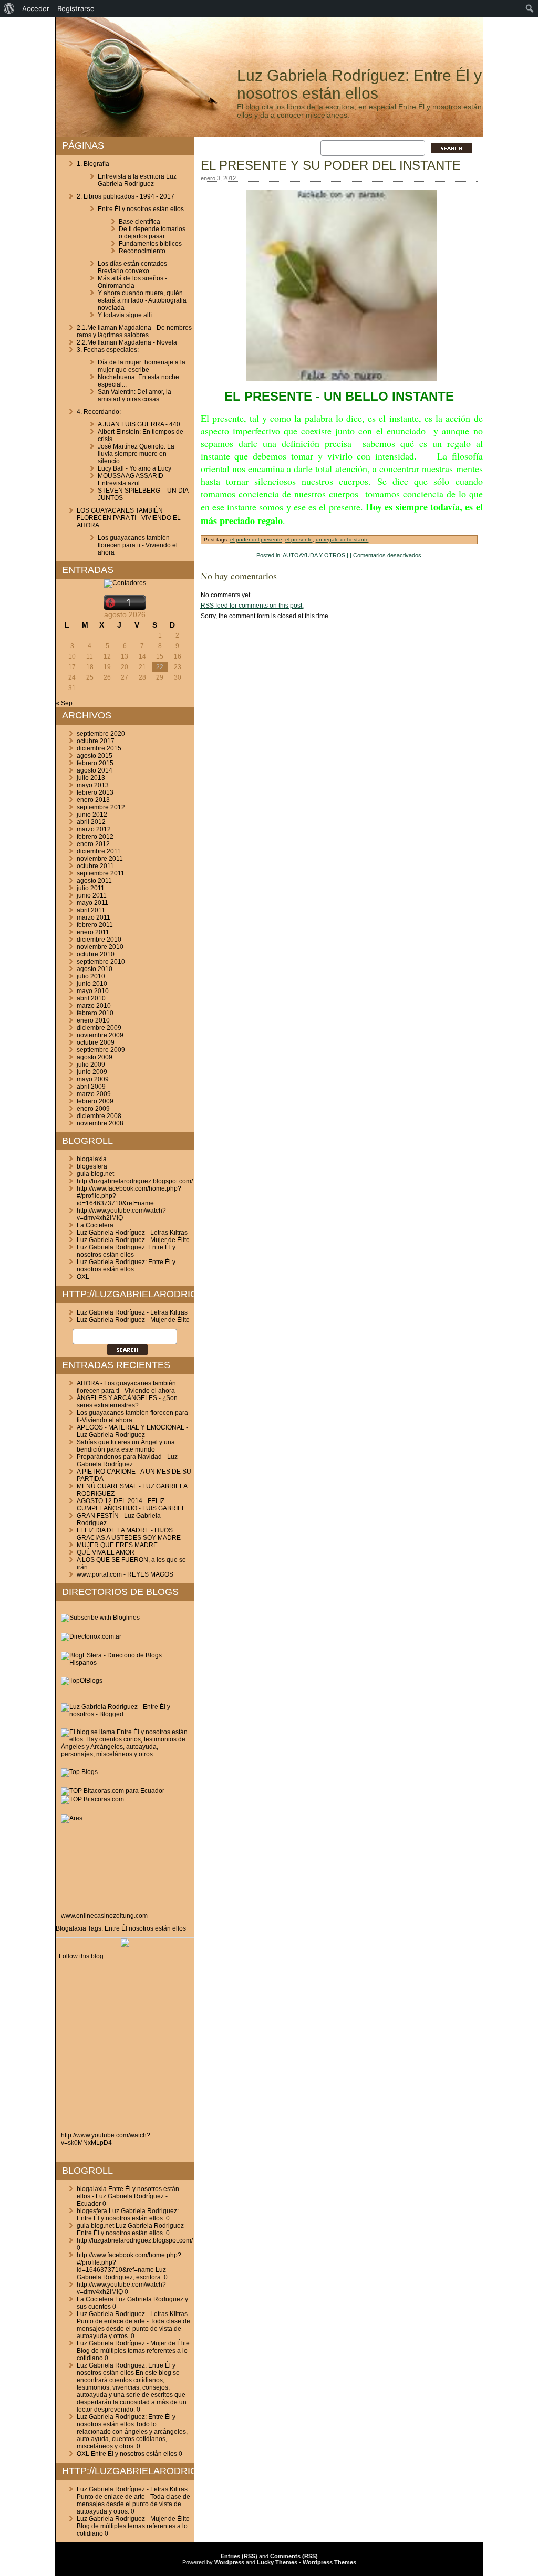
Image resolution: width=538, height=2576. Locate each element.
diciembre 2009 (99, 1028)
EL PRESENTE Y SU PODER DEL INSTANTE (331, 165)
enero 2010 (93, 1020)
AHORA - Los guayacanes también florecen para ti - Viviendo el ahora (126, 1387)
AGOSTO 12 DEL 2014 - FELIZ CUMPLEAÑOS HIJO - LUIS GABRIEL (131, 1505)
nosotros (141, 1928)
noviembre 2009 (100, 1035)
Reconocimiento (142, 251)
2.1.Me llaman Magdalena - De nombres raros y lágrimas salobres (134, 331)
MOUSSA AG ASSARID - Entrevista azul (132, 479)
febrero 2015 (95, 763)
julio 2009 (91, 1065)
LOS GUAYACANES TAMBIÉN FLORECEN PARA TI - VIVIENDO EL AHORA (129, 518)
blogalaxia (92, 1159)
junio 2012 (92, 815)
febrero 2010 (95, 1013)
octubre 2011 (95, 866)
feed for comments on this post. (252, 606)
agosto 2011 (94, 881)
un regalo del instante (342, 540)
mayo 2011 (92, 903)
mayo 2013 (93, 785)
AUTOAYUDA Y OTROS (314, 555)
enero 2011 (93, 932)
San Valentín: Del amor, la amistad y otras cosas (134, 395)
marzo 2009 (94, 1094)
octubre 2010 (96, 954)
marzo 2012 (94, 829)
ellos (179, 1928)
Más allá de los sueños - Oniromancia (132, 282)
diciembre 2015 (99, 748)
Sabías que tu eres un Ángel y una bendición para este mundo (126, 1446)
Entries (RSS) (239, 2556)
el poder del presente (256, 540)
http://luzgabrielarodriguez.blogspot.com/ (135, 1181)
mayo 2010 (93, 991)
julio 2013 (91, 778)
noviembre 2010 (100, 947)
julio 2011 (91, 888)
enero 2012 (93, 844)
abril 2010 (91, 998)
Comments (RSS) (294, 2556)
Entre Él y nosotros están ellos (141, 209)
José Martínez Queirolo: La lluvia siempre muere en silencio (136, 454)
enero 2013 (93, 800)
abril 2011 (91, 910)
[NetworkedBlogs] (125, 1945)
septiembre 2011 (101, 873)
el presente (299, 540)
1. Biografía (93, 164)
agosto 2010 (95, 969)
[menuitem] (9, 8)
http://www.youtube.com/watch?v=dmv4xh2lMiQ (121, 1214)
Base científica (139, 222)
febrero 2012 (95, 837)
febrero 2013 (95, 792)
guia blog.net (95, 1174)
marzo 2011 (94, 917)
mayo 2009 (93, 1079)
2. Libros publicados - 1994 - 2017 (126, 196)
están (163, 1928)
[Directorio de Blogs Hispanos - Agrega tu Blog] (125, 1663)
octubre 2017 (96, 741)
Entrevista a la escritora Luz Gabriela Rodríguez (137, 180)
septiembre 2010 (101, 962)
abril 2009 (91, 1087)
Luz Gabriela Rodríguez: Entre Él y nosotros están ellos (359, 84)
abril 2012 (91, 822)
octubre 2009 (96, 1042)
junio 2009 (92, 1072)
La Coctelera (95, 1225)
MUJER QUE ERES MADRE (117, 1545)
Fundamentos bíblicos (150, 244)
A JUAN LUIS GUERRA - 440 (139, 424)
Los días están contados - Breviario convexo (134, 267)
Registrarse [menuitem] (76, 8)
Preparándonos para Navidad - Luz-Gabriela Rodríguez (128, 1461)
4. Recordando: (99, 412)
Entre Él (116, 1928)
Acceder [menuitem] (36, 8)
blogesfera (92, 1166)
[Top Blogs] (79, 1772)
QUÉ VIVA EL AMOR (106, 1552)
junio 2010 (92, 984)
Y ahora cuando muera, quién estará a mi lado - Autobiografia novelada (142, 300)
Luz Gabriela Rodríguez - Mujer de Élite (133, 1240)
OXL (83, 1277)
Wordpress (229, 2562)
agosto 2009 (95, 1057)
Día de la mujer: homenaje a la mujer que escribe (142, 366)
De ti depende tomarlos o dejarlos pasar (152, 233)
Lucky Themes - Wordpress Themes (307, 2562)
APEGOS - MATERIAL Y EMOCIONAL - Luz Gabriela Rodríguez (132, 1431)
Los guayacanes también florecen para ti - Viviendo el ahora (138, 545)
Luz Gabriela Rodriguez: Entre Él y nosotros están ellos (126, 1251)
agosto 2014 (95, 770)
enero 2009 (93, 1109)
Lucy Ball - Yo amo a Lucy (134, 468)
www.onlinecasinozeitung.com (104, 1916)
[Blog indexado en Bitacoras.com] (113, 1791)
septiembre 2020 (101, 734)
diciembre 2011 (99, 851)
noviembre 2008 (100, 1123)
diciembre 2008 (99, 1116)
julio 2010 (91, 976)
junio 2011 (92, 895)
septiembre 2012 (101, 807)
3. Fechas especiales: (108, 350)
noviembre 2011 (100, 859)
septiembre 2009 (101, 1050)
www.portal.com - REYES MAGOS (125, 1574)
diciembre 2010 (99, 940)
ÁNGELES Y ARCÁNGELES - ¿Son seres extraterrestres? (127, 1402)
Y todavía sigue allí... (127, 315)
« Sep (64, 703)
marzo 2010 (94, 1006)
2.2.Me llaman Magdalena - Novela (127, 342)
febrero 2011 (95, 925)
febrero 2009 (95, 1101)
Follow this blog (81, 1956)
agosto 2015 (95, 756)
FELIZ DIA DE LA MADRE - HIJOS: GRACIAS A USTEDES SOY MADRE (129, 1534)
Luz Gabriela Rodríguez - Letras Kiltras (132, 1233)
